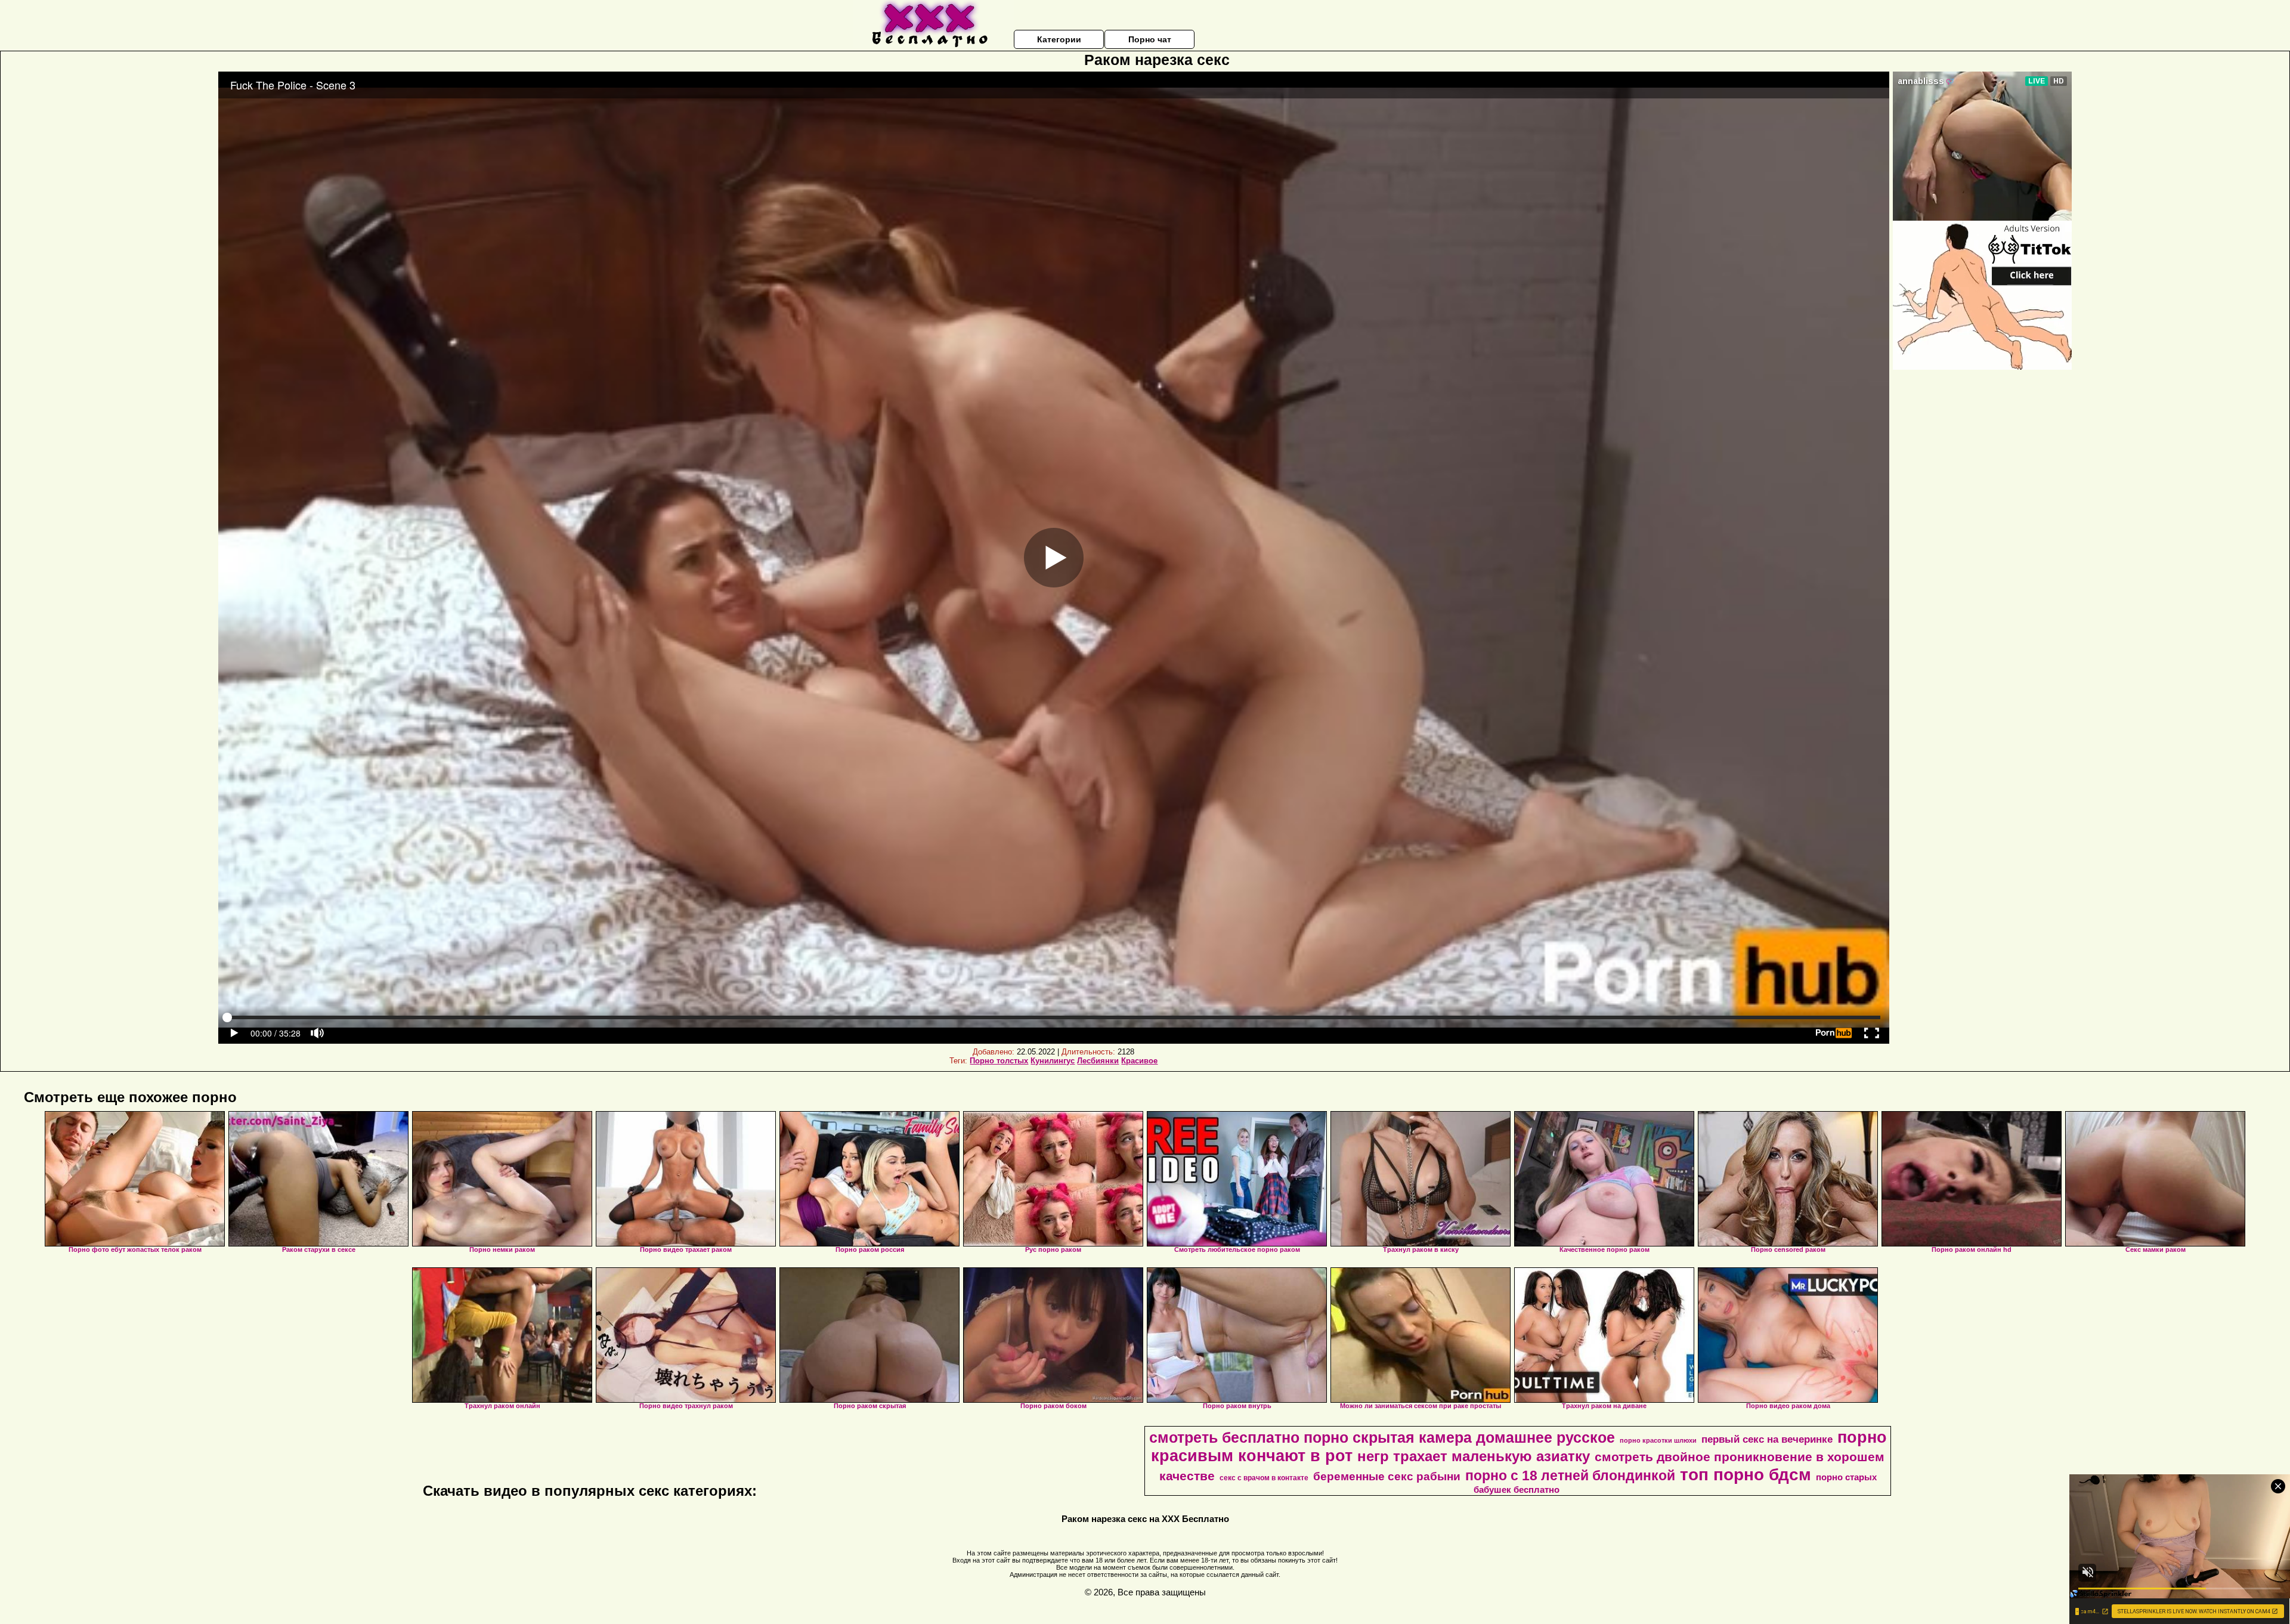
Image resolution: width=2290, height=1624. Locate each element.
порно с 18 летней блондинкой (1570, 1475)
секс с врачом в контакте (1264, 1478)
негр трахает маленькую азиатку (1474, 1456)
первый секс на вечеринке (1767, 1439)
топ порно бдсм (1746, 1475)
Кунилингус (1053, 1061)
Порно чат (1150, 39)
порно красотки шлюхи (1658, 1440)
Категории (1059, 39)
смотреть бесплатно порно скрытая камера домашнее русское (1382, 1437)
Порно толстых (999, 1061)
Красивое (1139, 1061)
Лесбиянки (1098, 1061)
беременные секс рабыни (1387, 1476)
